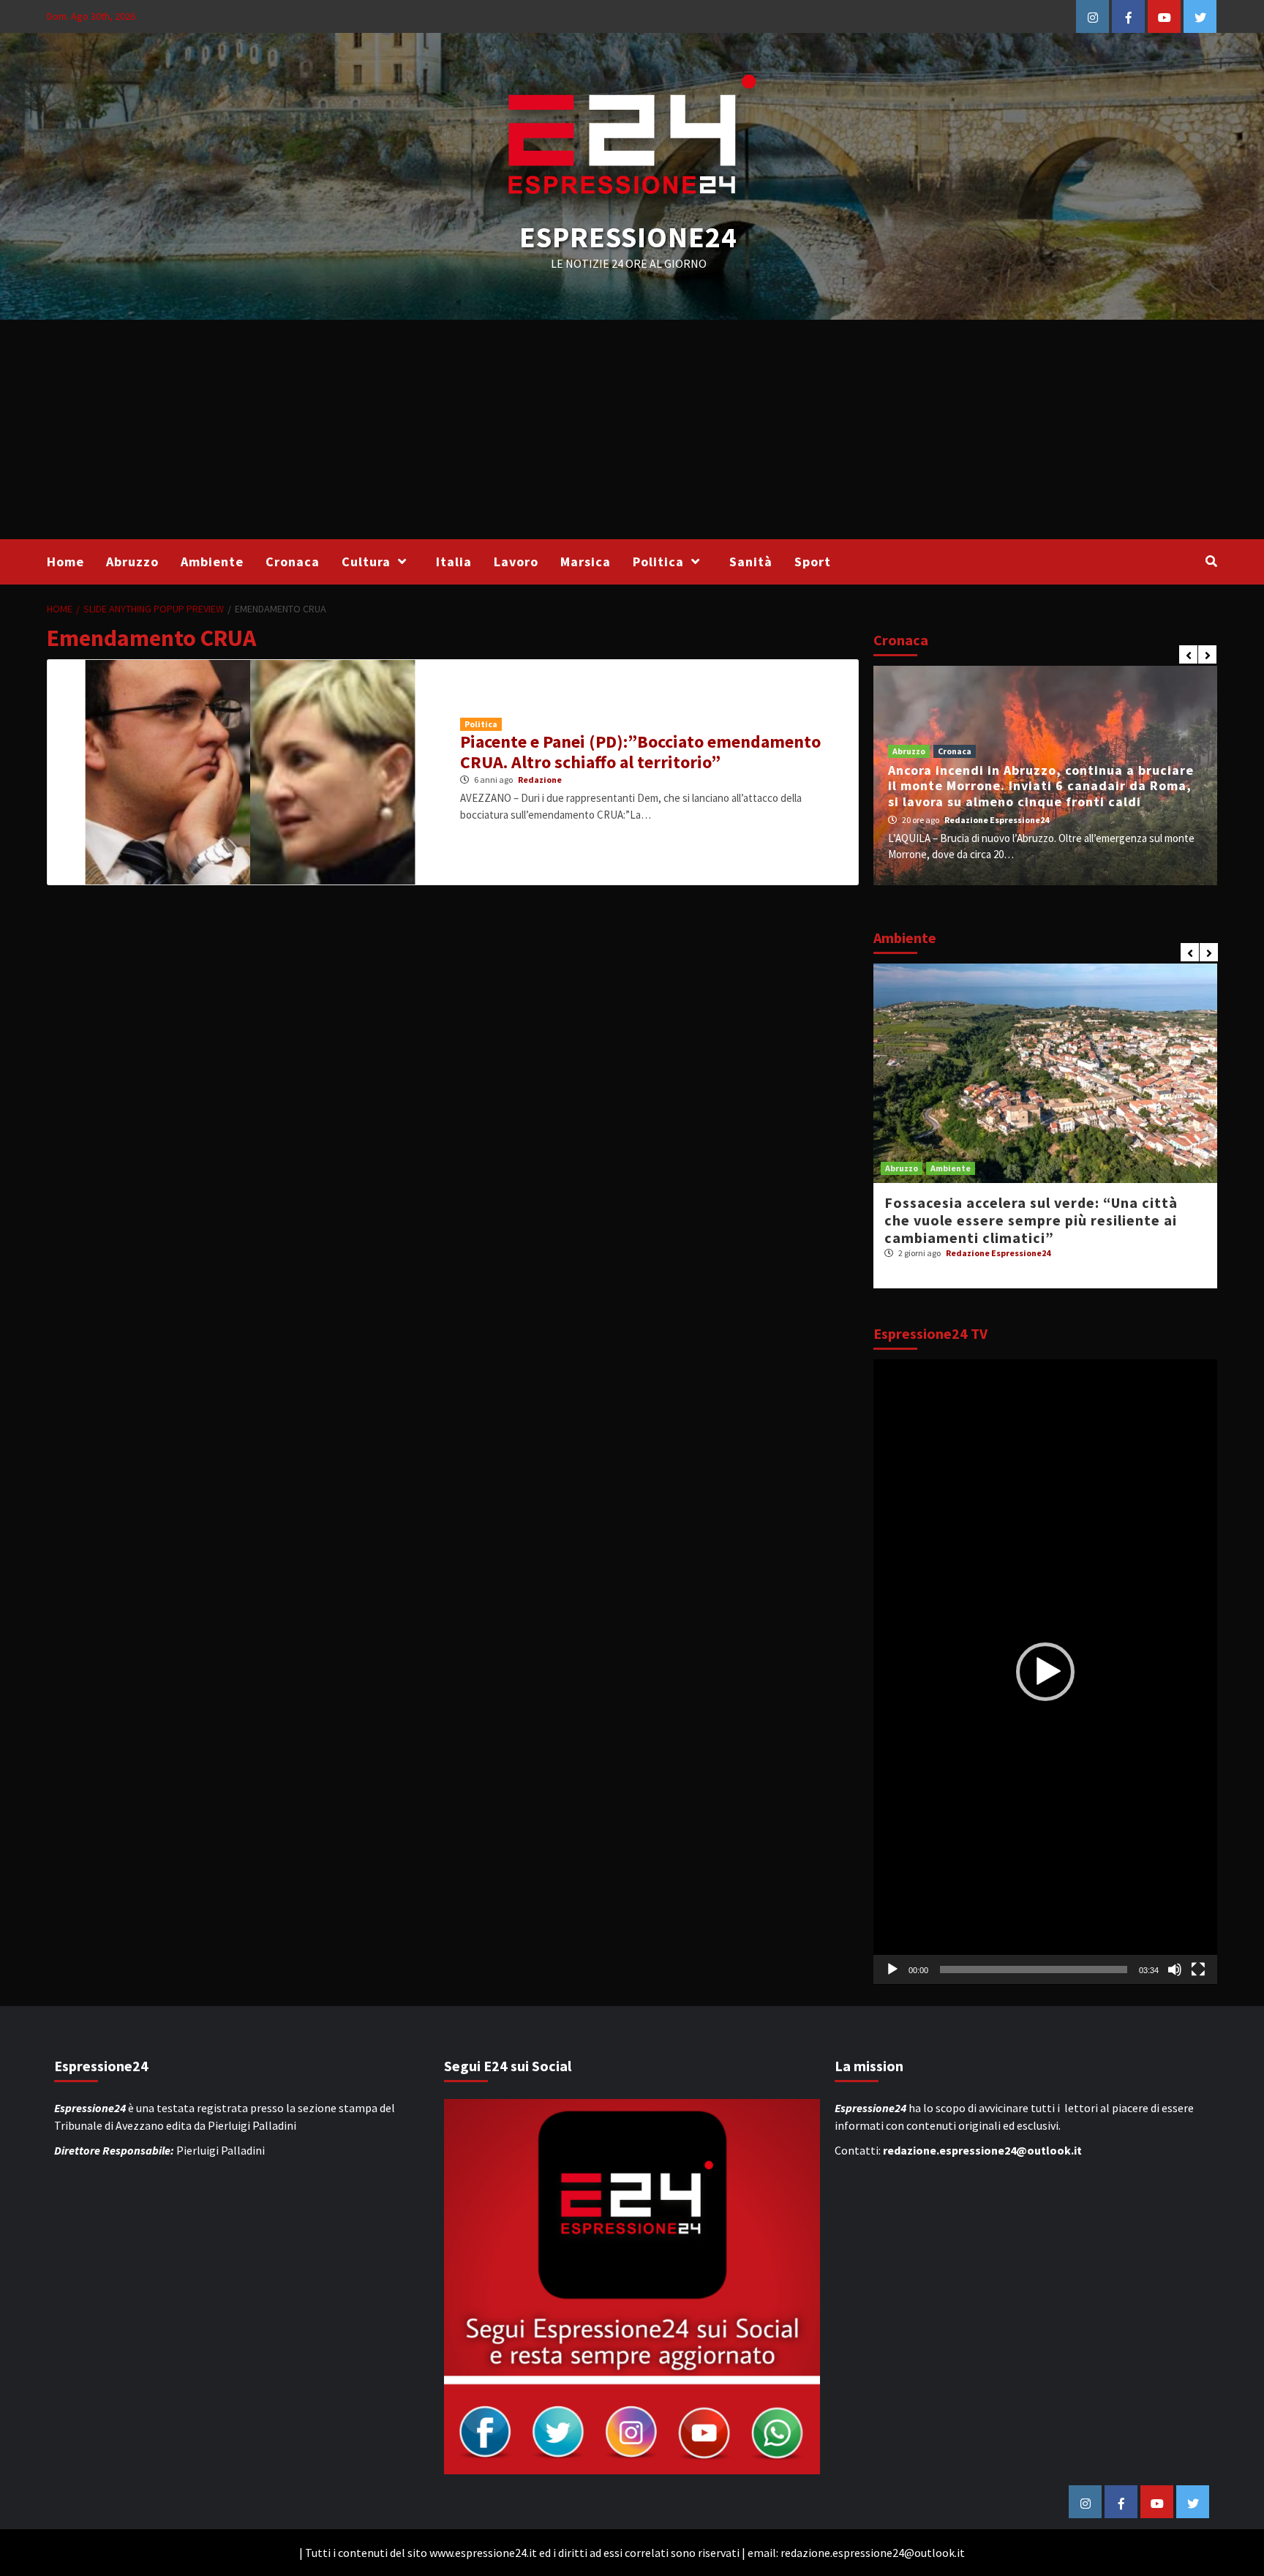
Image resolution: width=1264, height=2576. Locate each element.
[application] (1045, 1672)
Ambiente (212, 562)
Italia (454, 562)
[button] (1045, 1672)
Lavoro (516, 562)
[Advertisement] (632, 429)
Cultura (366, 562)
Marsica (586, 562)
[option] (1045, 776)
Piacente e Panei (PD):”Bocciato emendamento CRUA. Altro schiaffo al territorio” (640, 752)
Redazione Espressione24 (997, 820)
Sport (813, 562)
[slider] (1034, 1969)
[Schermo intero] (1198, 1969)
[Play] (892, 1969)
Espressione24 (628, 237)
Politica (658, 562)
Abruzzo (132, 562)
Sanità (751, 562)
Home (65, 562)
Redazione (540, 780)
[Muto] (1175, 1969)
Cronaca (293, 562)
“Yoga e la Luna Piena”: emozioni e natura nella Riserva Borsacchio (1036, 1211)
